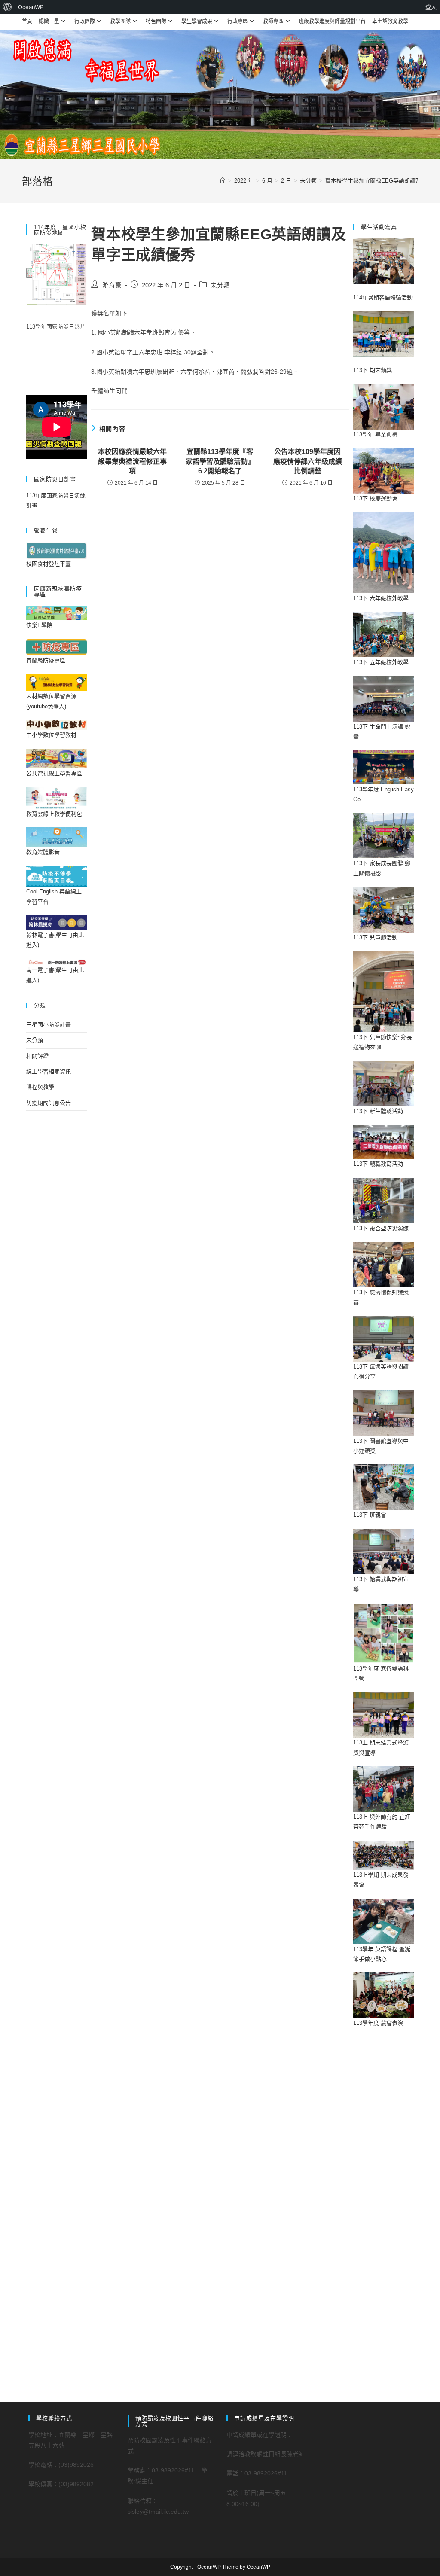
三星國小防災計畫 (49, 1025)
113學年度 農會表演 (378, 2023)
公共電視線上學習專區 (54, 773)
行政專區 (238, 21)
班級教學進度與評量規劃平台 (332, 21)
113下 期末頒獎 (373, 370)
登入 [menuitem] (431, 7)
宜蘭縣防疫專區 (46, 660)
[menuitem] (8, 7)
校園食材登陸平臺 (49, 564)
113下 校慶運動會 (375, 498)
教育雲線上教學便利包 (54, 814)
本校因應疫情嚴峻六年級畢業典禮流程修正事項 (132, 461)
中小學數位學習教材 (51, 735)
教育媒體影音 (43, 852)
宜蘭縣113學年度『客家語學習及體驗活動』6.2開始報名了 (220, 461)
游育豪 (112, 285)
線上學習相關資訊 (49, 1072)
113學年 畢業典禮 (375, 434)
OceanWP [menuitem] (31, 7)
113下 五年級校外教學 (381, 662)
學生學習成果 (197, 21)
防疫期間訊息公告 (49, 1103)
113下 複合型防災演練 (381, 1228)
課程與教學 (40, 1087)
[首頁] (223, 181)
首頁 (27, 21)
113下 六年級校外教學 (381, 598)
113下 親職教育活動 (378, 1164)
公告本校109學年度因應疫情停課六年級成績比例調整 (308, 461)
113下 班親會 (370, 1515)
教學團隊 (120, 21)
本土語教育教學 (390, 21)
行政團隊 (85, 21)
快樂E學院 (39, 625)
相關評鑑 (37, 1056)
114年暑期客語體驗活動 (383, 297)
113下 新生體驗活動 (378, 1111)
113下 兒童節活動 (375, 937)
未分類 (220, 285)
